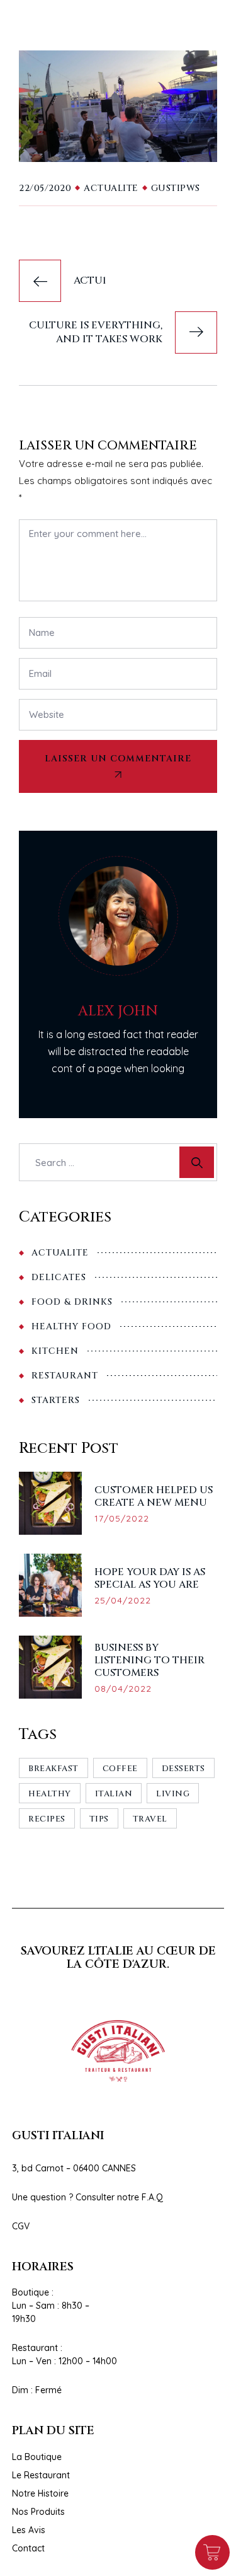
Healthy (50, 1794)
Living (173, 1794)
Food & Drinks (72, 1302)
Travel (150, 1819)
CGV (21, 2226)
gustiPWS (176, 188)
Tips (99, 1819)
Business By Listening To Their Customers (149, 1660)
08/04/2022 (123, 1689)
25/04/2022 (123, 1600)
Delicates (59, 1277)
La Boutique (37, 2457)
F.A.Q (152, 2197)
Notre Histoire (40, 2493)
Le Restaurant (41, 2475)
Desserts (183, 1769)
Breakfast (53, 1769)
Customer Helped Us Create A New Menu (154, 1496)
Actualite (111, 188)
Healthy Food (71, 1326)
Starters (56, 1400)
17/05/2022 (122, 1518)
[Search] (197, 1162)
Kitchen (55, 1351)
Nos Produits (38, 2512)
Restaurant (65, 1376)
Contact (28, 2548)
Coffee (120, 1769)
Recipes (47, 1819)
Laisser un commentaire (118, 759)
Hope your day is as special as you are (150, 1578)
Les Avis (29, 2530)
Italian (114, 1794)
